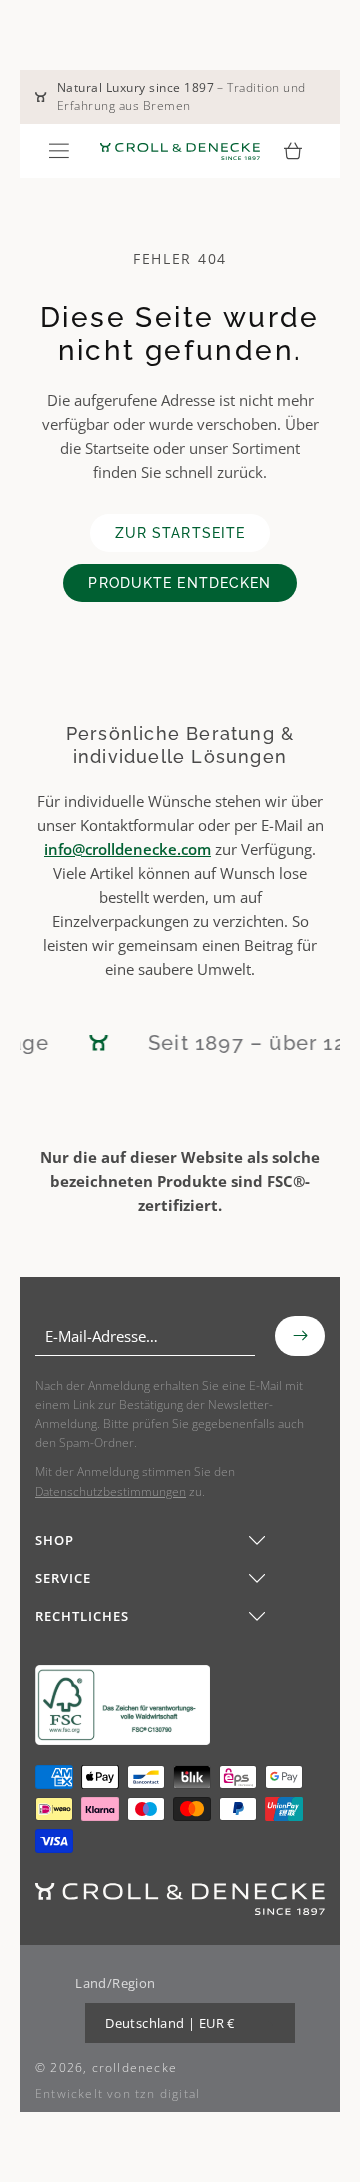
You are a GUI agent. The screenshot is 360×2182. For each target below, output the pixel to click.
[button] (59, 151)
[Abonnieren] (300, 1336)
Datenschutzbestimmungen (110, 1491)
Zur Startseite (180, 533)
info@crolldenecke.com (127, 849)
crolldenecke (134, 2067)
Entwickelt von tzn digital (117, 2093)
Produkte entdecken (179, 583)
